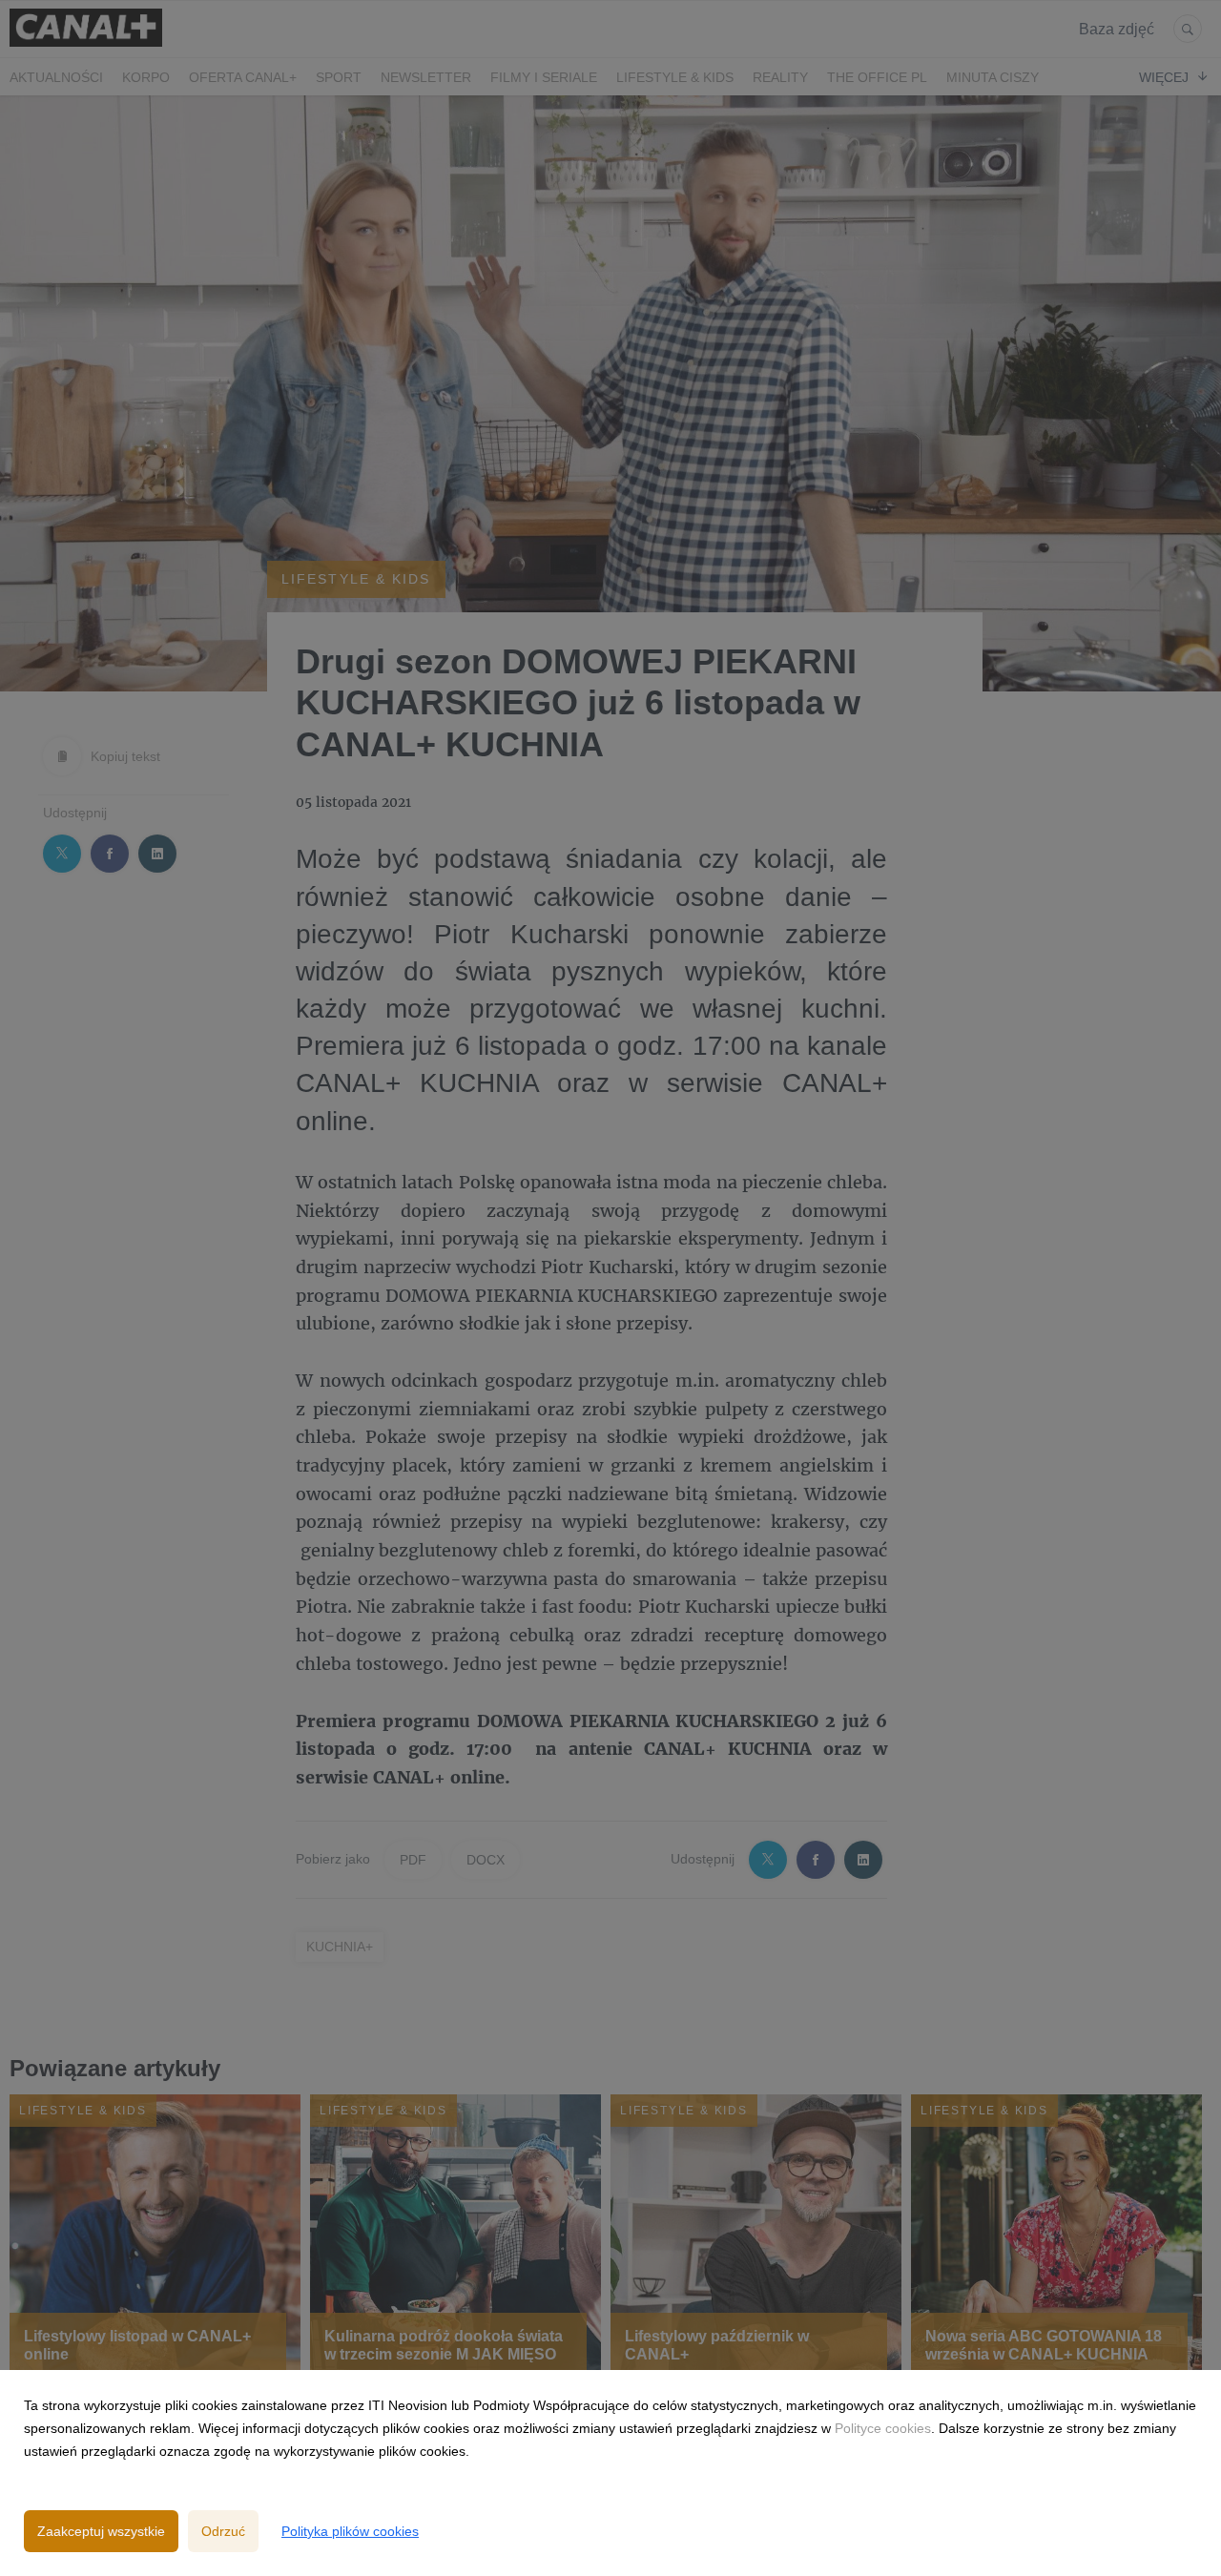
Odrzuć (223, 2531)
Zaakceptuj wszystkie (101, 2531)
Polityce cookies (883, 2428)
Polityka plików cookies (350, 2531)
